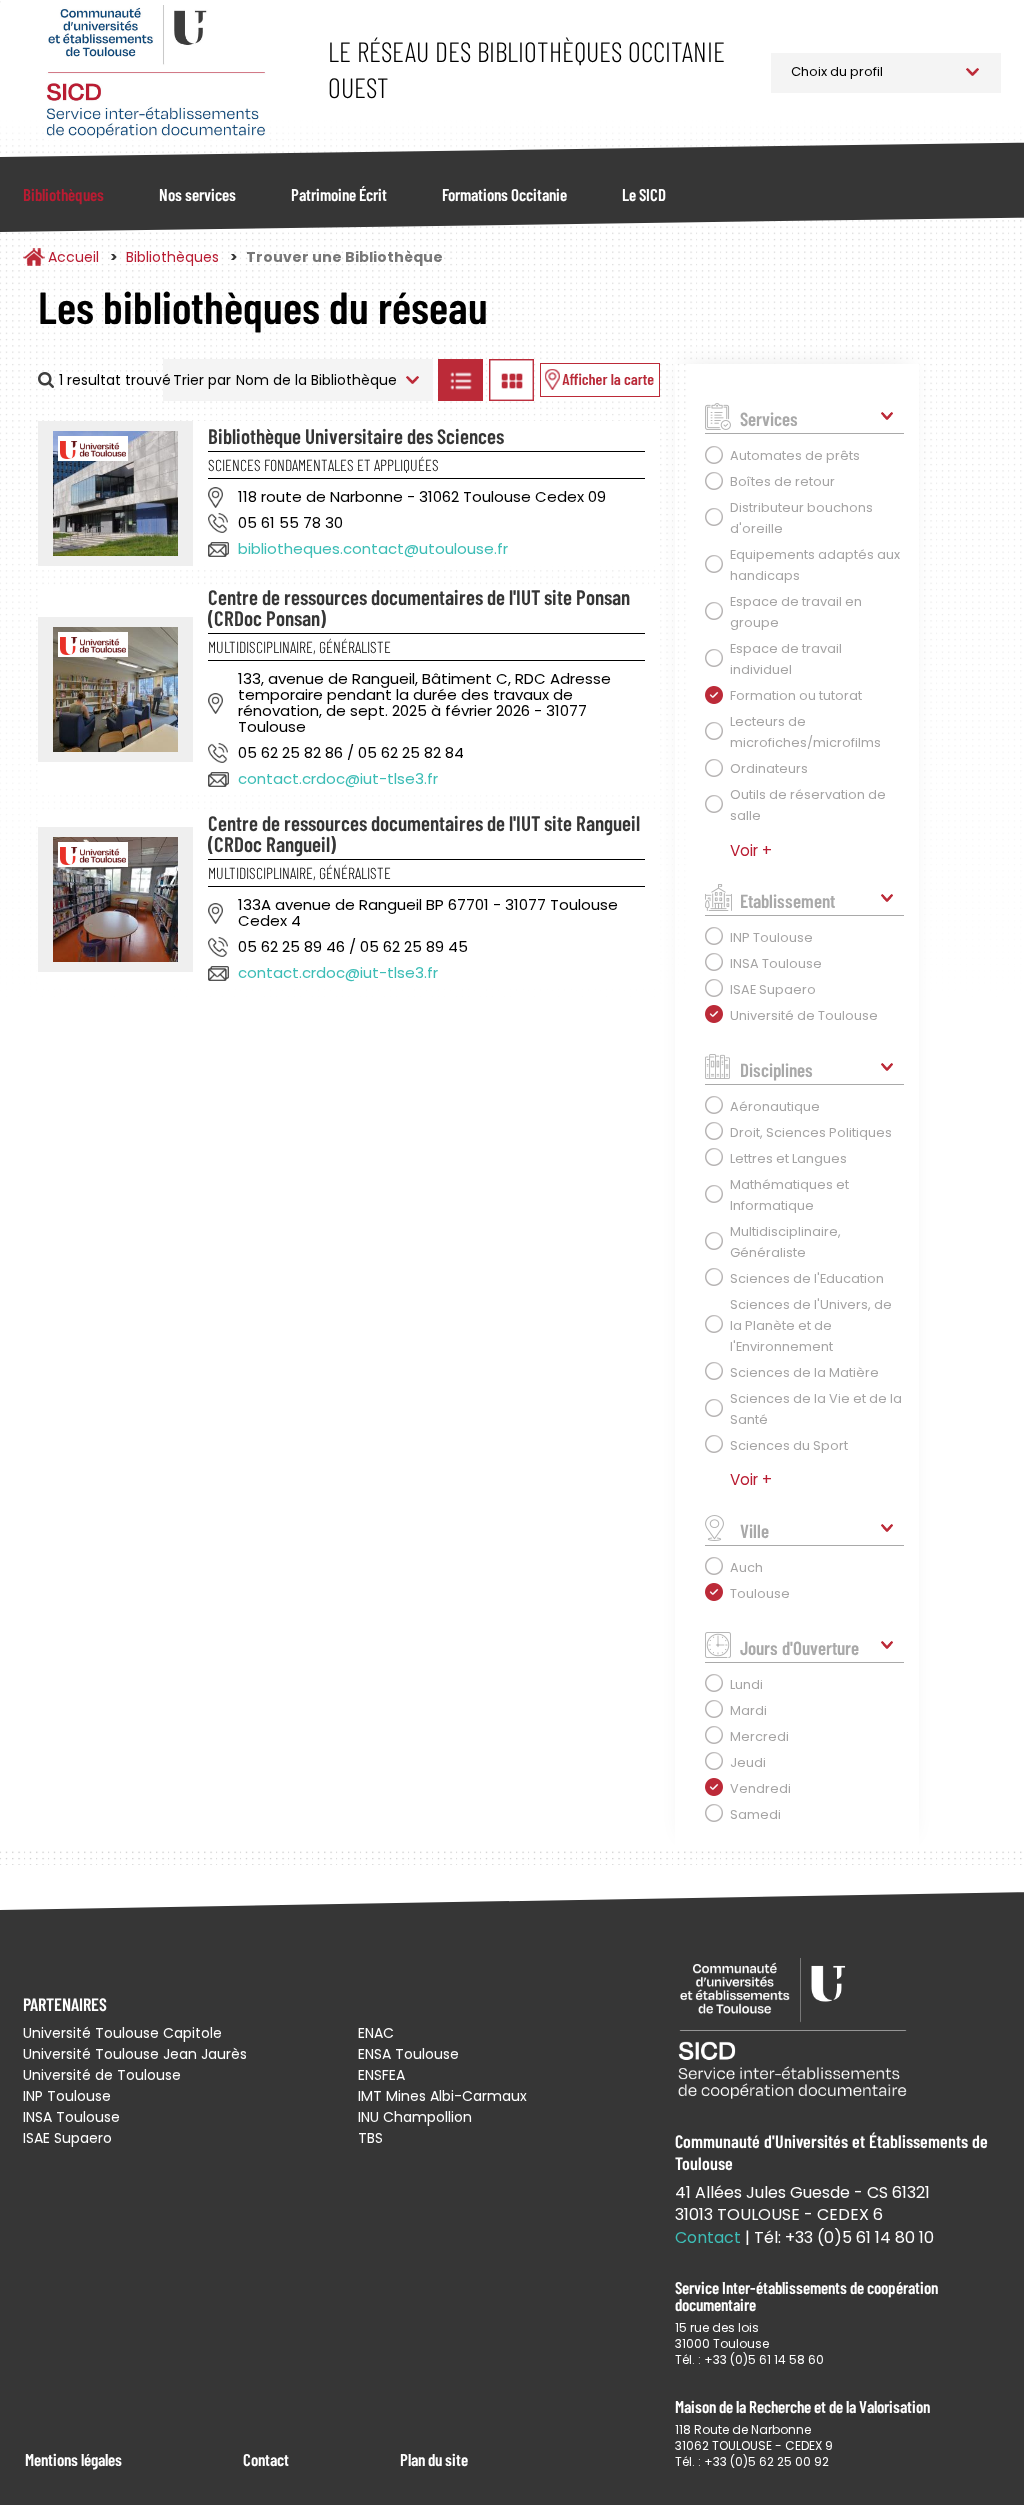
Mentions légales (73, 2459)
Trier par (202, 380)
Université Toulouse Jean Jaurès (135, 2054)
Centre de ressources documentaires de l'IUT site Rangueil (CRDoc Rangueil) (424, 833)
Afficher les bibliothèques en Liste (461, 380)
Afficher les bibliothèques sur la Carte (600, 380)
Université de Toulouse (102, 2075)
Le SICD (644, 194)
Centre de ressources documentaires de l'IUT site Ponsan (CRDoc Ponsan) (419, 607)
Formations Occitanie (504, 194)
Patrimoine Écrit (339, 194)
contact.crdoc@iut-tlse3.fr (338, 778)
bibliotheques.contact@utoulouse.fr (373, 548)
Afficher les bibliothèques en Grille (512, 380)
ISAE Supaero (67, 2138)
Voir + (751, 850)
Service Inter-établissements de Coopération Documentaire (155, 72)
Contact (266, 2459)
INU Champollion (415, 2117)
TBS (370, 2138)
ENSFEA (381, 2075)
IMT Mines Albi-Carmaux (442, 2096)
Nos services (197, 194)
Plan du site (434, 2459)
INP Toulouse (67, 2096)
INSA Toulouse (71, 2117)
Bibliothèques (63, 194)
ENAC (376, 2033)
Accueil (73, 257)
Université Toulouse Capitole (122, 2033)
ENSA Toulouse (408, 2054)
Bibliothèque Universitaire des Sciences (356, 435)
